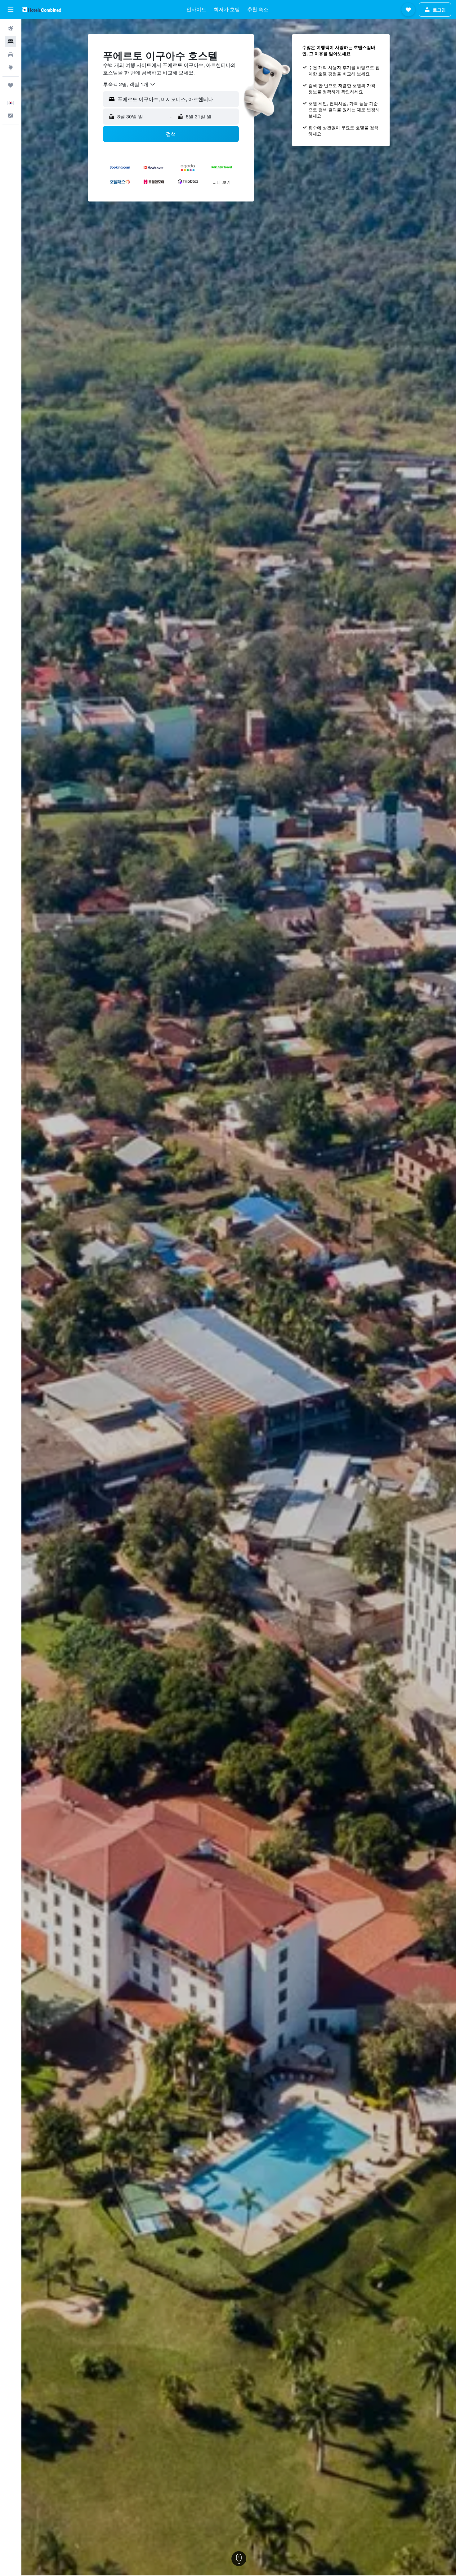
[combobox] (129, 84)
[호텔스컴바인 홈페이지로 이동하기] (42, 9)
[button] (11, 10)
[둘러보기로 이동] (11, 68)
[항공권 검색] (11, 29)
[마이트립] (11, 85)
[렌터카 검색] (11, 55)
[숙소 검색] (11, 42)
